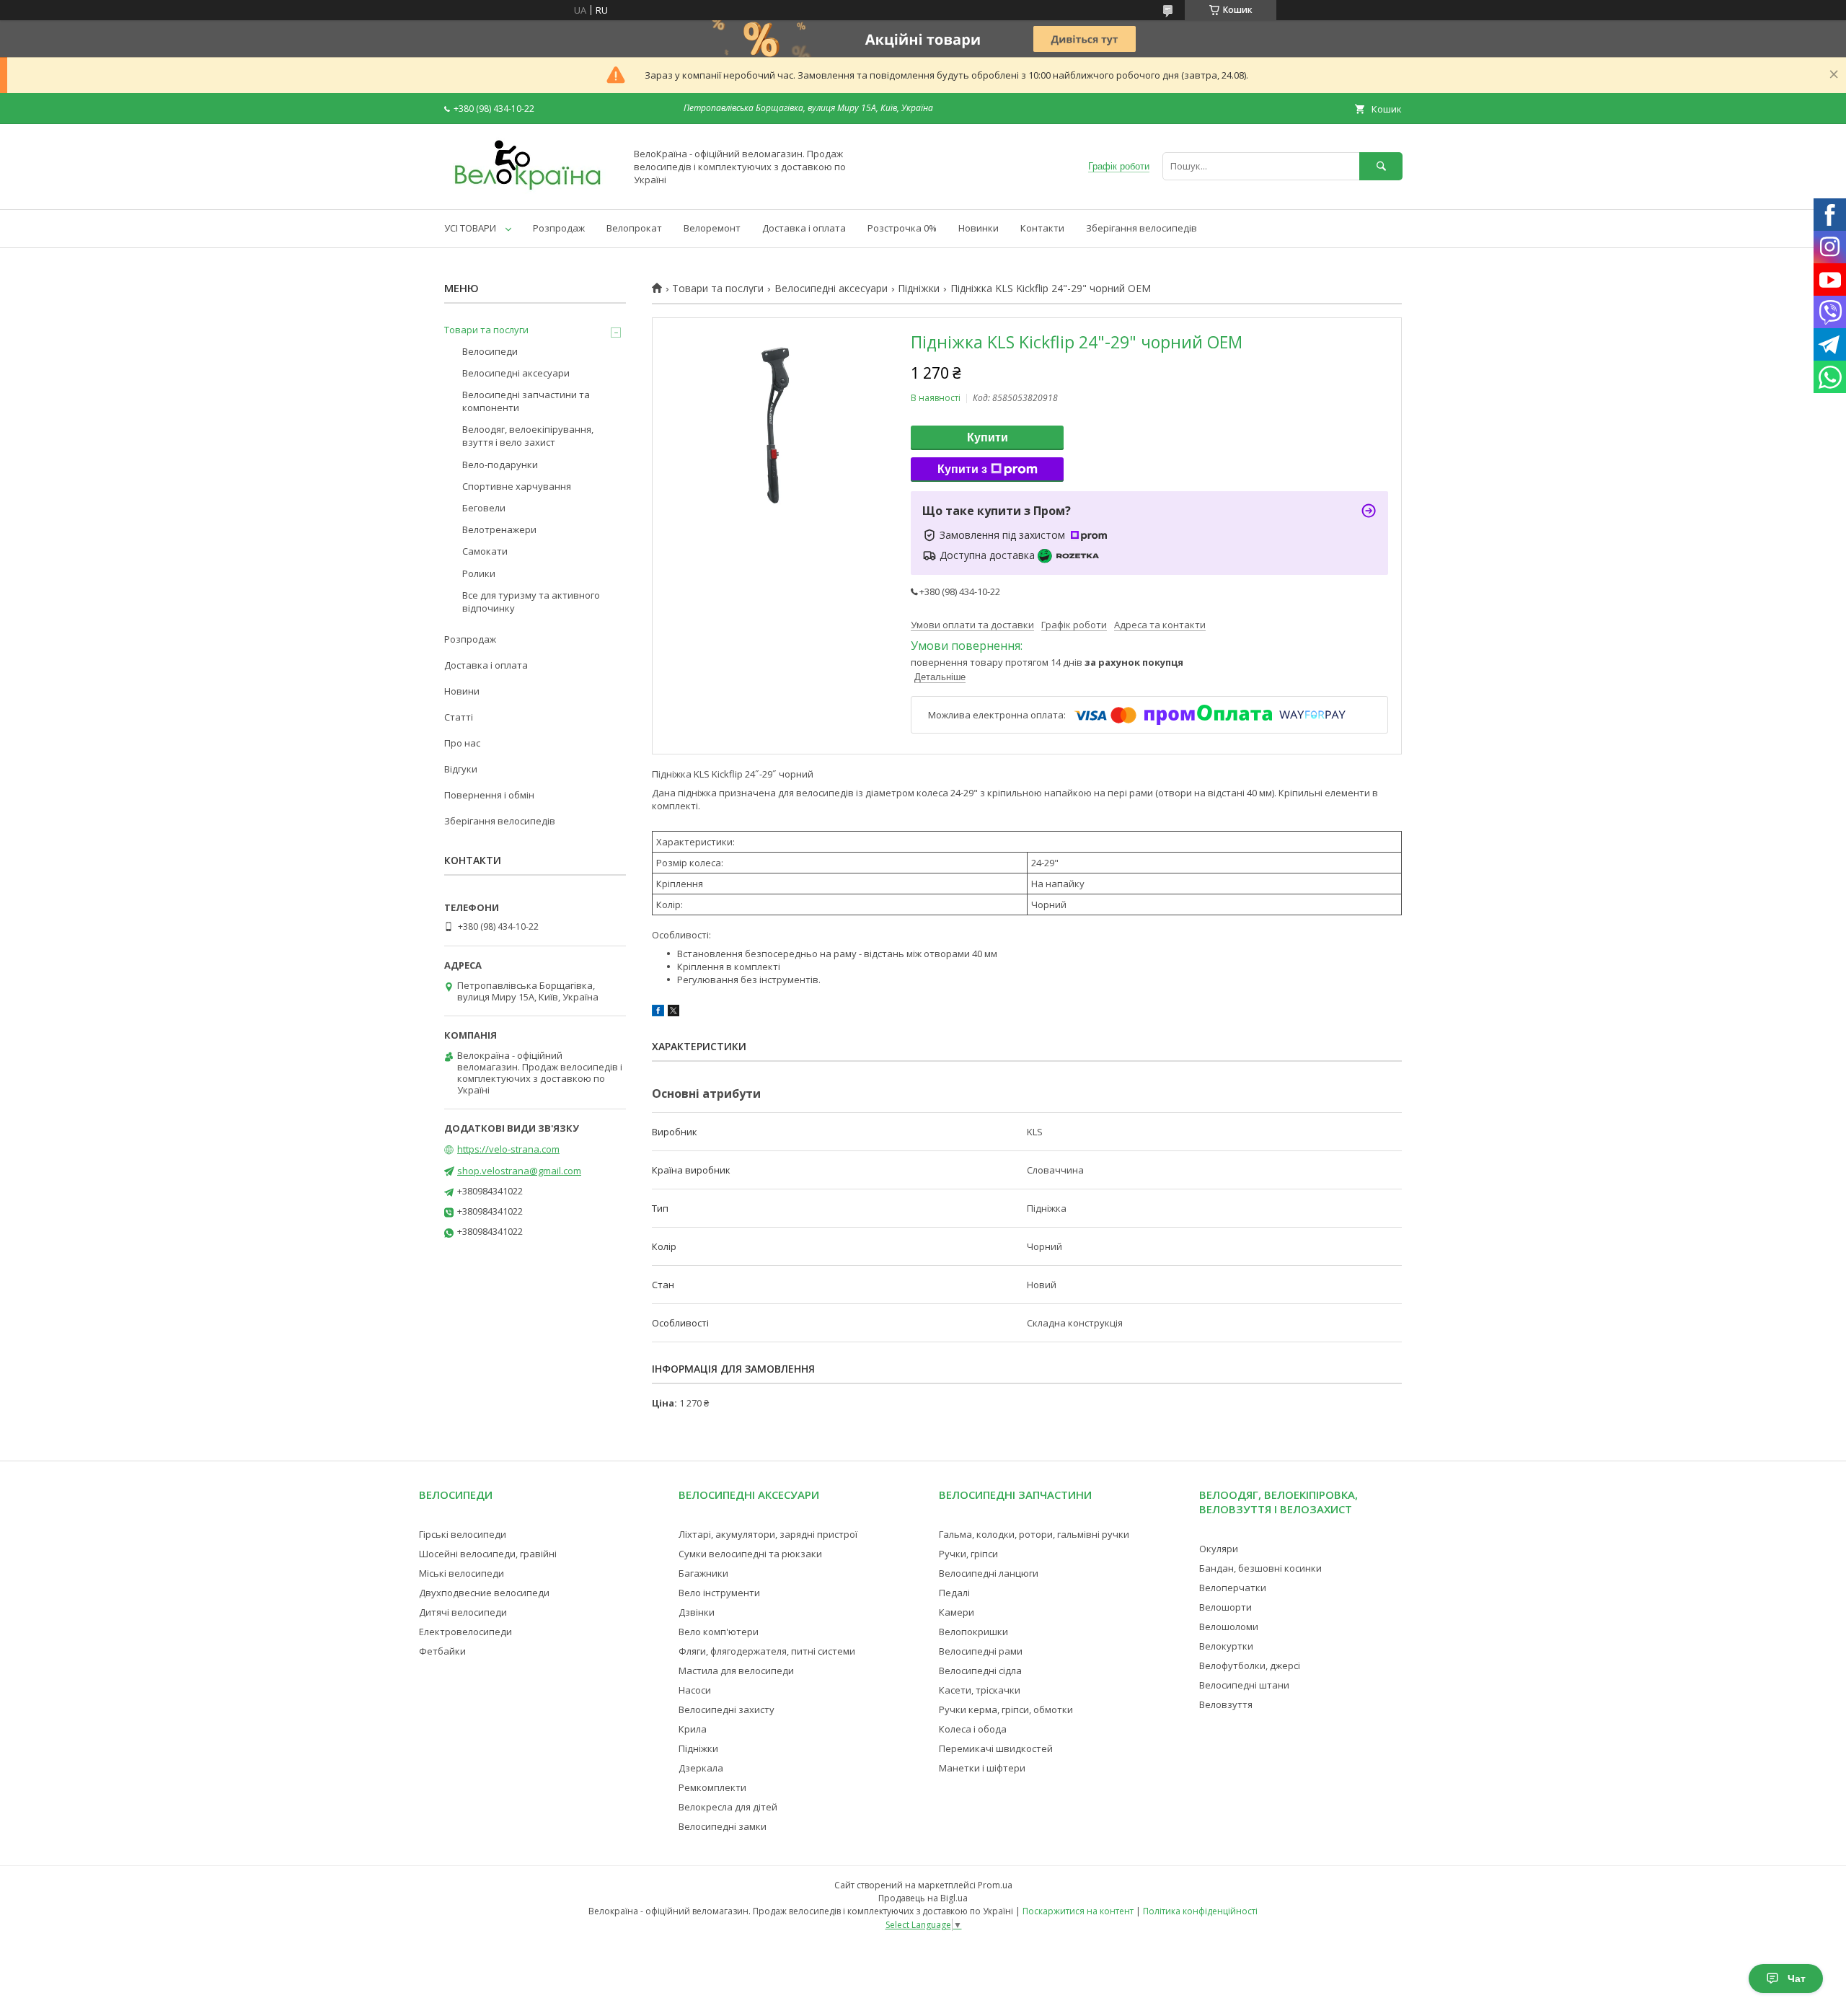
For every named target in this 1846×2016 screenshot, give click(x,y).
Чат (1797, 1978)
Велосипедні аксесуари (831, 289)
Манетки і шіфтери (982, 1768)
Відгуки (461, 769)
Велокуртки (1226, 1646)
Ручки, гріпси (968, 1554)
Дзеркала (701, 1768)
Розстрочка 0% (902, 228)
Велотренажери (499, 529)
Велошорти (1225, 1607)
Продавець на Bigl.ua (923, 1898)
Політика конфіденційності (1200, 1911)
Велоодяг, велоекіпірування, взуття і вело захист (528, 436)
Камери (957, 1612)
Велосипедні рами (981, 1651)
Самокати (485, 551)
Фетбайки (442, 1651)
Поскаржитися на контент (1078, 1911)
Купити (988, 437)
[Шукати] (1381, 166)
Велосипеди (490, 351)
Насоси (695, 1690)
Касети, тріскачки (980, 1690)
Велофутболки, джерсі (1250, 1665)
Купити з (962, 469)
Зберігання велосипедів (1141, 228)
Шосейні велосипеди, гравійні (488, 1554)
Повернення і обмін (489, 795)
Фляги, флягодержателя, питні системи (767, 1651)
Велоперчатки (1233, 1588)
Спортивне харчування (517, 486)
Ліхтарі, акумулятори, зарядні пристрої (768, 1534)
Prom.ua (995, 1885)
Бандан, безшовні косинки (1260, 1568)
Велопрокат (634, 228)
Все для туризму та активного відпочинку (531, 602)
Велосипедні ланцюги (989, 1573)
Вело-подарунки (500, 465)
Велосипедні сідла (980, 1671)
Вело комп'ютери (719, 1632)
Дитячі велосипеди (463, 1612)
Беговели (484, 508)
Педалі (954, 1593)
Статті (459, 717)
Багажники (703, 1573)
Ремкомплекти (712, 1787)
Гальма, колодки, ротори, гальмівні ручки (1034, 1534)
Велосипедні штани (1244, 1685)
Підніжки (919, 289)
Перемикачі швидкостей (996, 1748)
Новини (462, 691)
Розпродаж (559, 228)
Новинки (979, 228)
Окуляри (1219, 1549)
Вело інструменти (719, 1593)
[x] (674, 1013)
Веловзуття (1226, 1704)
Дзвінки (697, 1612)
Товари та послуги (718, 289)
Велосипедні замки (723, 1826)
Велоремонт (712, 228)
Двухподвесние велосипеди (484, 1593)
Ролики (479, 573)
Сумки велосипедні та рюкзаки (750, 1554)
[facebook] (658, 1013)
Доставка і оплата (804, 228)
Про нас (462, 743)
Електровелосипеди (465, 1632)
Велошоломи (1229, 1627)
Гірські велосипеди (463, 1534)
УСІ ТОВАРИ (470, 228)
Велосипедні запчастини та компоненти (526, 401)
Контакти (1042, 228)
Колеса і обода (973, 1729)
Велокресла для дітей (728, 1807)
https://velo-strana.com (508, 1149)
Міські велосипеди (461, 1573)
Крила (693, 1729)
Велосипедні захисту (727, 1709)
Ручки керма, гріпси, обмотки (1006, 1709)
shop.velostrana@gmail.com (519, 1171)
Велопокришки (973, 1632)
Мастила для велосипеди (736, 1671)
